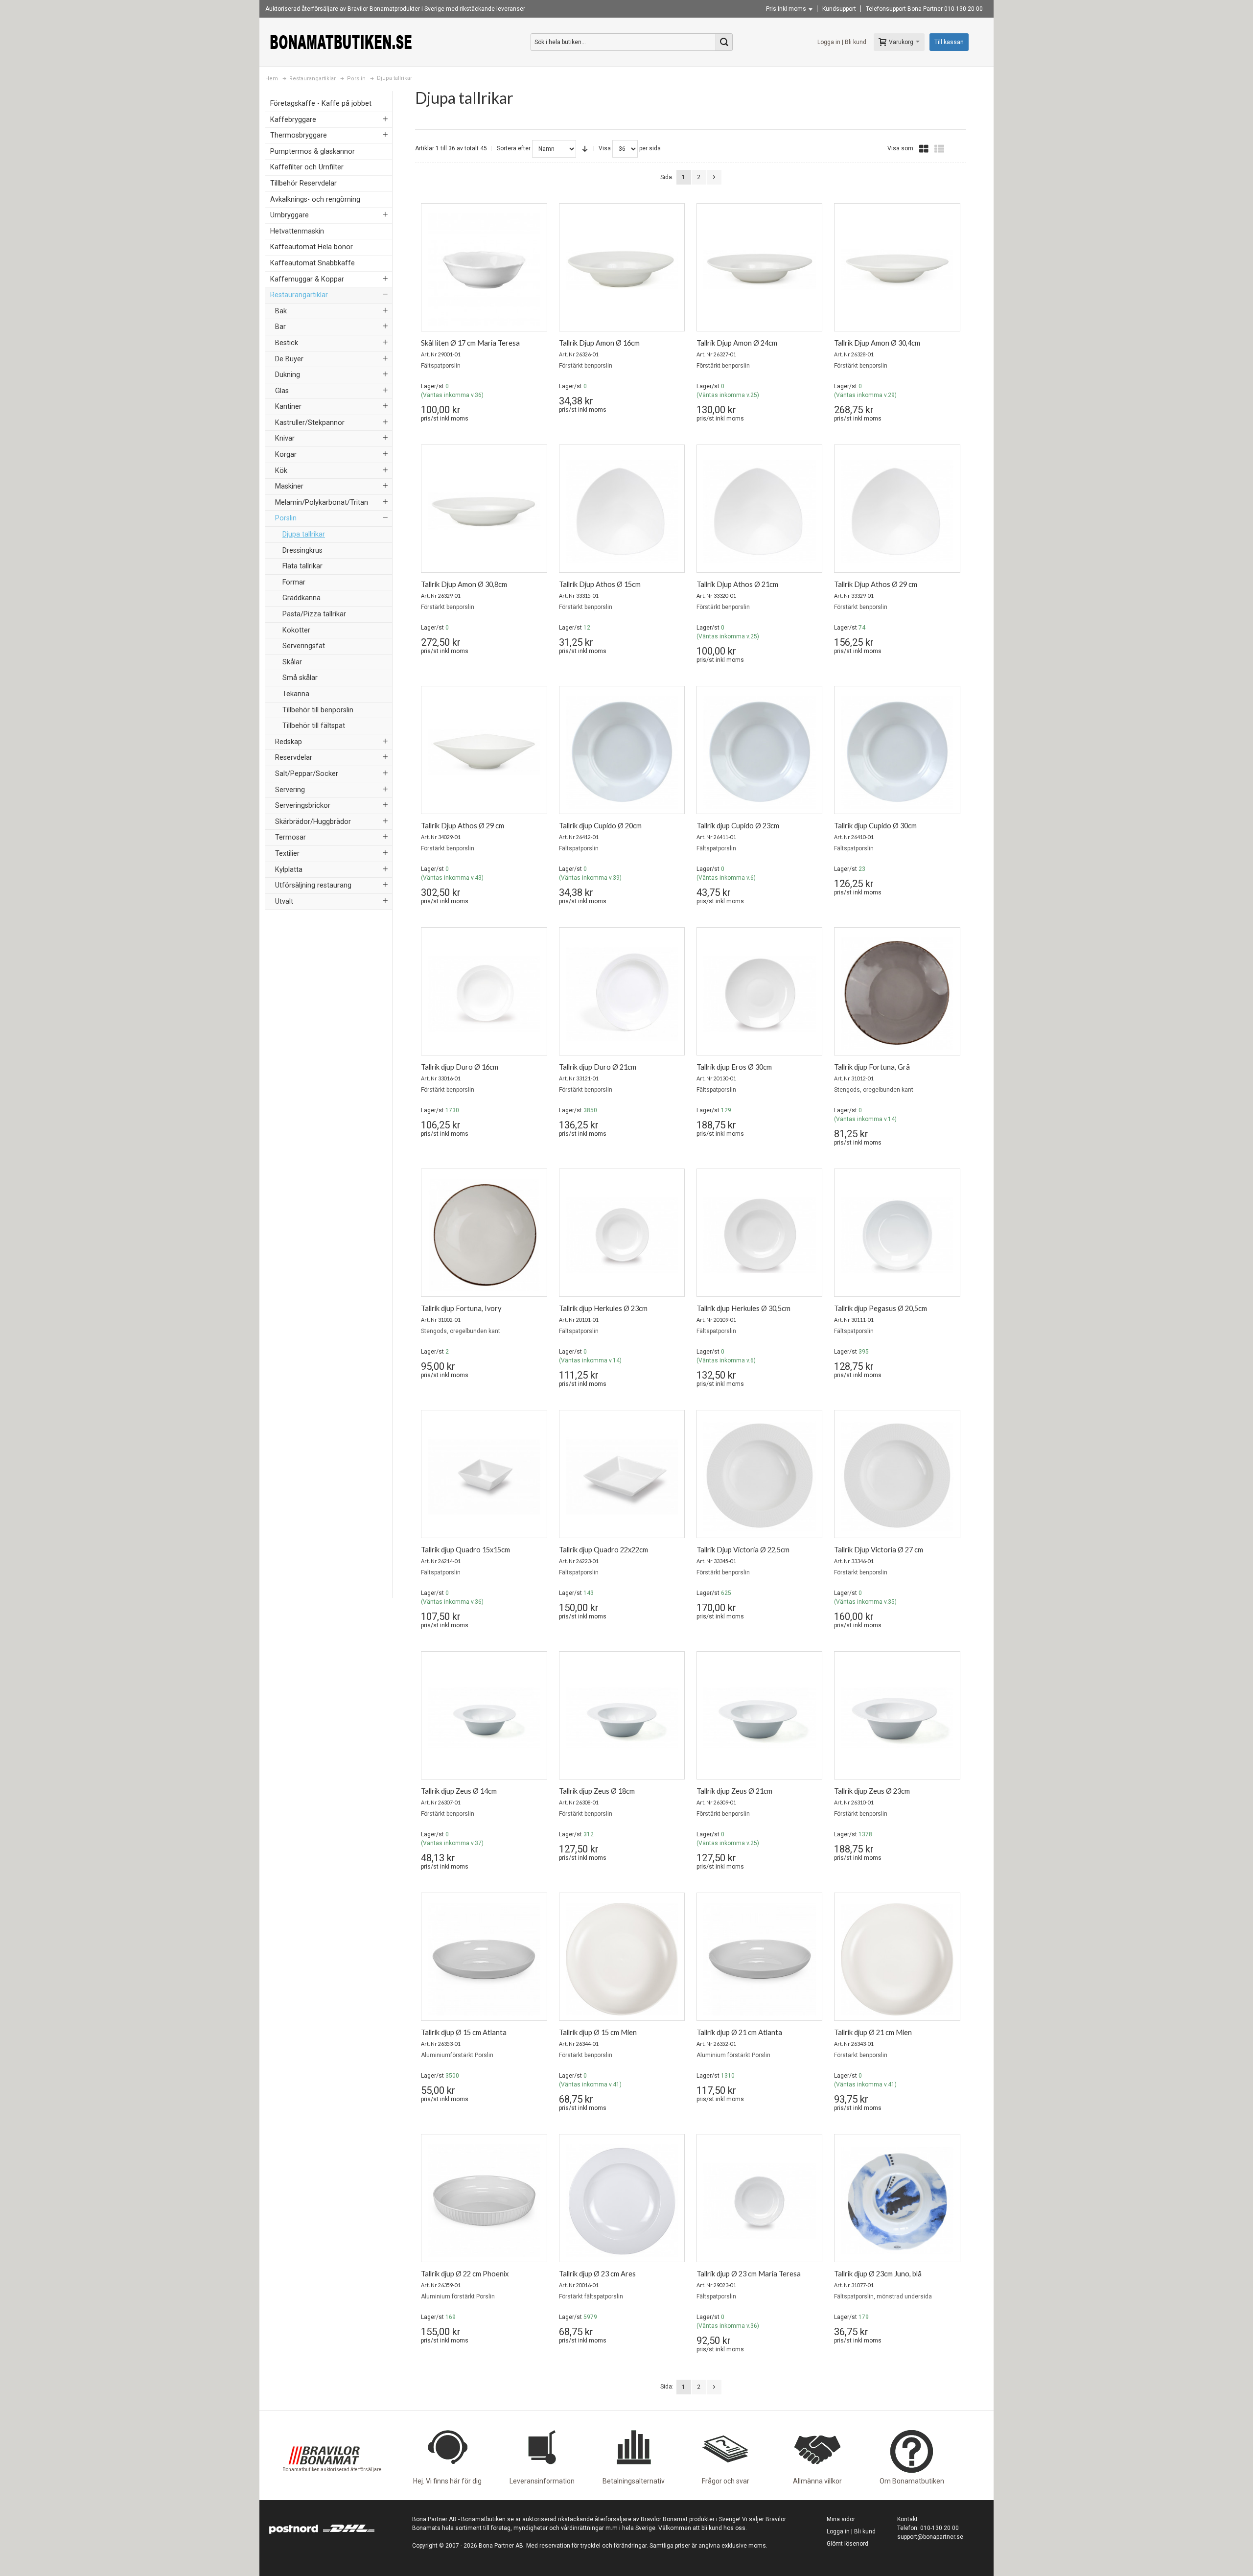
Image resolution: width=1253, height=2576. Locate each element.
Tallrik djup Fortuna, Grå (872, 1067)
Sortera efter (514, 148)
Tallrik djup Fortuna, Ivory (461, 1308)
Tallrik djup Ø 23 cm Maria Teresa (749, 2274)
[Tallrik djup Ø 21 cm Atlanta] (759, 1959)
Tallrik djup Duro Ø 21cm (598, 1067)
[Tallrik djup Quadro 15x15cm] (484, 1476)
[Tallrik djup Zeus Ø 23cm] (897, 1718)
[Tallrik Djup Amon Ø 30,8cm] (484, 511)
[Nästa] (714, 177)
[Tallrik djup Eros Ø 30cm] (759, 994)
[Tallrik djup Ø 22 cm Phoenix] (484, 2201)
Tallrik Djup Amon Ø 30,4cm (877, 343)
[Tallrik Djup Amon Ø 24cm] (759, 270)
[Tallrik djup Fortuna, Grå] (897, 994)
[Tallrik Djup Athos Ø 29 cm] (897, 511)
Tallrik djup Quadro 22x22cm (603, 1550)
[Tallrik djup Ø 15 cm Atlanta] (484, 1959)
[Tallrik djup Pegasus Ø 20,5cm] (897, 1235)
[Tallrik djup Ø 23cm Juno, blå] (897, 2201)
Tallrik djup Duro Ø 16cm (460, 1067)
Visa (605, 148)
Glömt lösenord (847, 2544)
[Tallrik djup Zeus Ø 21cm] (759, 1718)
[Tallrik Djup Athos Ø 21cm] (759, 511)
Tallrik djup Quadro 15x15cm (465, 1550)
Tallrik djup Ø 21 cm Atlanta (739, 2032)
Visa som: (901, 148)
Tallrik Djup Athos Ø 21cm (737, 584)
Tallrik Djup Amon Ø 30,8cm (464, 584)
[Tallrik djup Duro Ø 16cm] (484, 994)
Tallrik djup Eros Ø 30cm (734, 1067)
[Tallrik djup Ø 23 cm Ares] (622, 2201)
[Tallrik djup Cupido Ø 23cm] (759, 752)
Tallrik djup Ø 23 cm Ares (597, 2274)
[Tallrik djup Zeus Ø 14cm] (484, 1718)
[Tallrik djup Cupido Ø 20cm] (622, 752)
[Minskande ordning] (585, 149)
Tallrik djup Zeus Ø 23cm (872, 1791)
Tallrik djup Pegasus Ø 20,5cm (881, 1308)
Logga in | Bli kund (842, 42)
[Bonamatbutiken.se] (341, 42)
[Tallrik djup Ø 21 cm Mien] (897, 1959)
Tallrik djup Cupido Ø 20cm (600, 826)
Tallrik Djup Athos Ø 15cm (600, 584)
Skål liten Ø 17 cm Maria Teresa (470, 343)
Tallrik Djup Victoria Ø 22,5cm (743, 1550)
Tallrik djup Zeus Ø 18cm (597, 1791)
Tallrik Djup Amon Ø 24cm (737, 343)
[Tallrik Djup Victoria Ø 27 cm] (897, 1476)
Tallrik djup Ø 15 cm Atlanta (464, 2032)
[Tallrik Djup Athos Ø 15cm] (622, 511)
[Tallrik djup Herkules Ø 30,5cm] (759, 1235)
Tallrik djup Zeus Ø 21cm (734, 1791)
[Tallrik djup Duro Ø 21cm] (622, 994)
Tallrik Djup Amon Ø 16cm (599, 343)
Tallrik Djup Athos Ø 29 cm (876, 584)
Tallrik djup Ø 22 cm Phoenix (465, 2274)
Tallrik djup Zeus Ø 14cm (459, 1791)
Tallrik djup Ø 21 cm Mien (873, 2032)
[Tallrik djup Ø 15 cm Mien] (622, 1959)
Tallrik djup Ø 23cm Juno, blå (878, 2274)
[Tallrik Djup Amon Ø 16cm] (622, 270)
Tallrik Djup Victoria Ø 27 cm (879, 1550)
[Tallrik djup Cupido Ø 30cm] (897, 752)
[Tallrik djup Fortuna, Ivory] (484, 1235)
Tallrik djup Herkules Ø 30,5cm (743, 1308)
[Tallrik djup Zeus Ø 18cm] (622, 1718)
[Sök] (724, 42)
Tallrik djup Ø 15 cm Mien (598, 2032)
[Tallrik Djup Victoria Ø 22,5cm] (759, 1476)
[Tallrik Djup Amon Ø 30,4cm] (897, 270)
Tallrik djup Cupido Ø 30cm (875, 826)
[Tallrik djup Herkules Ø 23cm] (622, 1235)
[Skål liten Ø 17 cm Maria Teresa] (484, 270)
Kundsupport (839, 9)
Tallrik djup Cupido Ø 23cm (738, 826)
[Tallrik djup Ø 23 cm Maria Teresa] (759, 2201)
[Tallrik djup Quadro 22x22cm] (622, 1476)
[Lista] (939, 149)
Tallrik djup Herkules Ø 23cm (603, 1308)
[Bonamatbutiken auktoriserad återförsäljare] (324, 2430)
